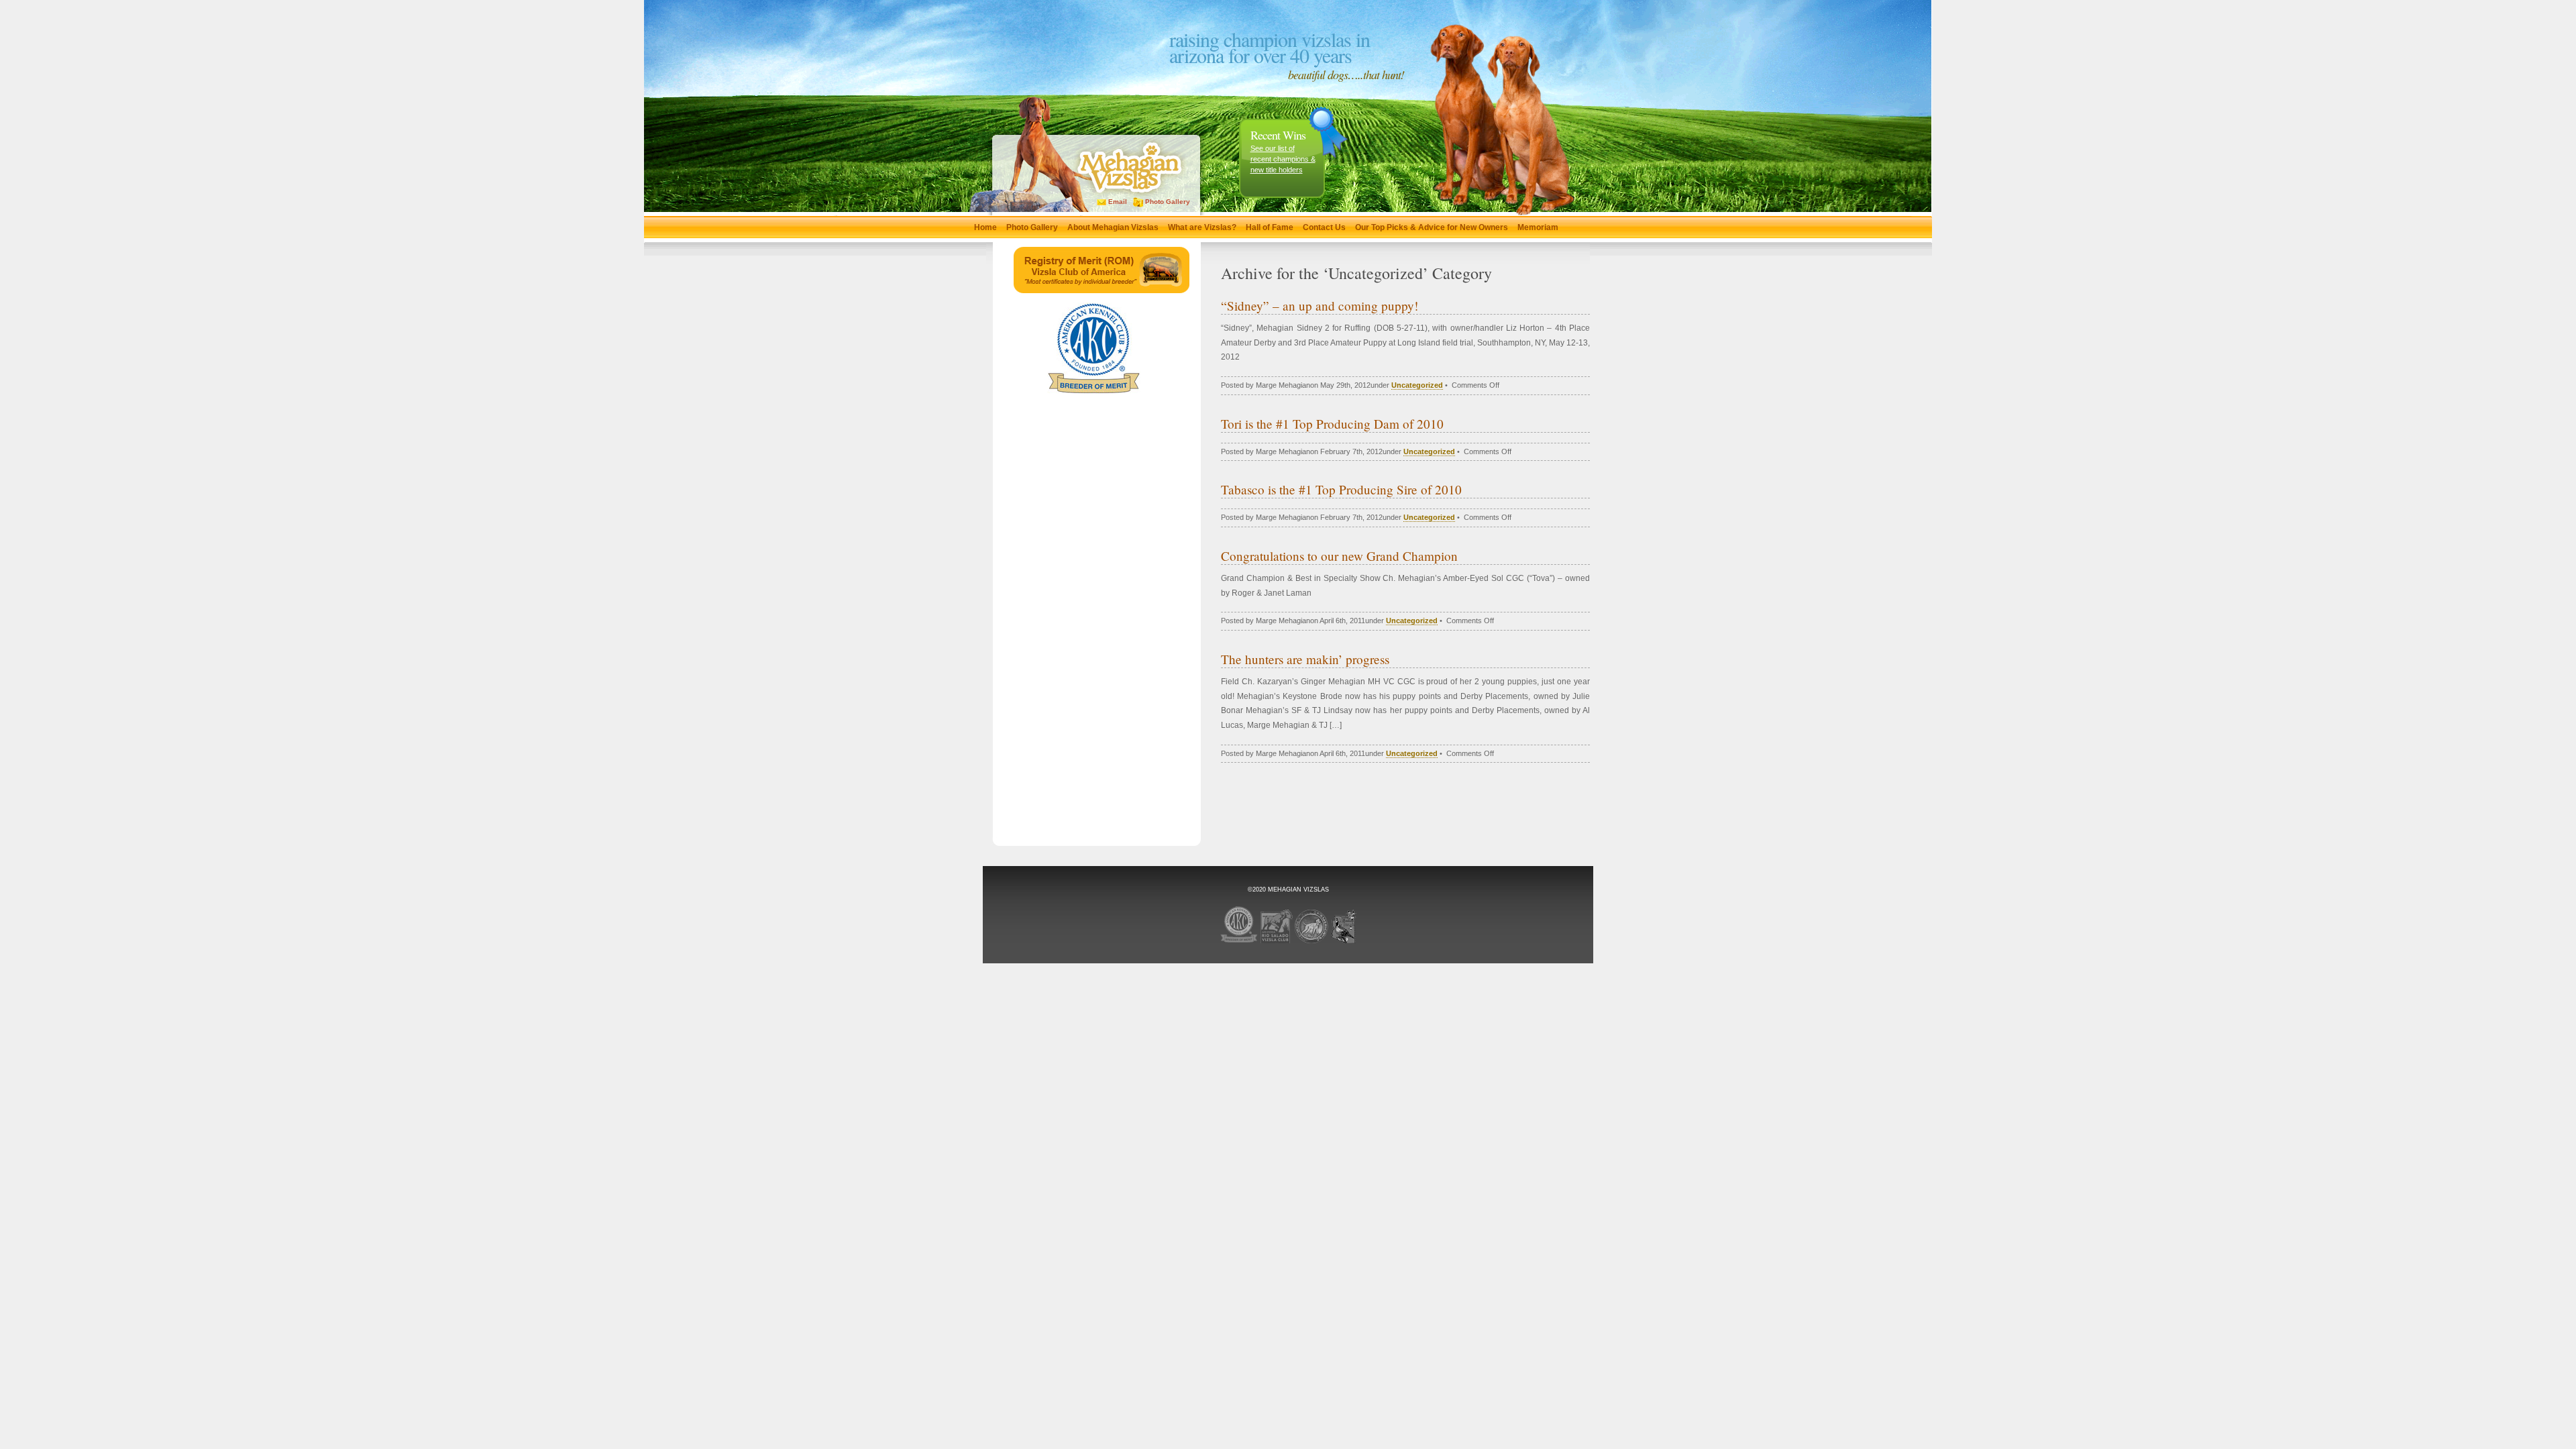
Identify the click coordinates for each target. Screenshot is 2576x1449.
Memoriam (1538, 227)
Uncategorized (1417, 385)
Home (985, 227)
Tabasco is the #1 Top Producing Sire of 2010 (1341, 489)
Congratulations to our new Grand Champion (1339, 556)
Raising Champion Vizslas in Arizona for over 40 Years (1270, 47)
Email (1117, 202)
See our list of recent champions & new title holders (1283, 159)
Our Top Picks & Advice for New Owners (1432, 227)
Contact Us (1324, 227)
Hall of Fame (1270, 227)
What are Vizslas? (1202, 227)
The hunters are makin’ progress (1305, 659)
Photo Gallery (1167, 202)
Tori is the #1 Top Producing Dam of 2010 (1332, 424)
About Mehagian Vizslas (1113, 227)
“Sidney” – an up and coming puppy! (1320, 306)
